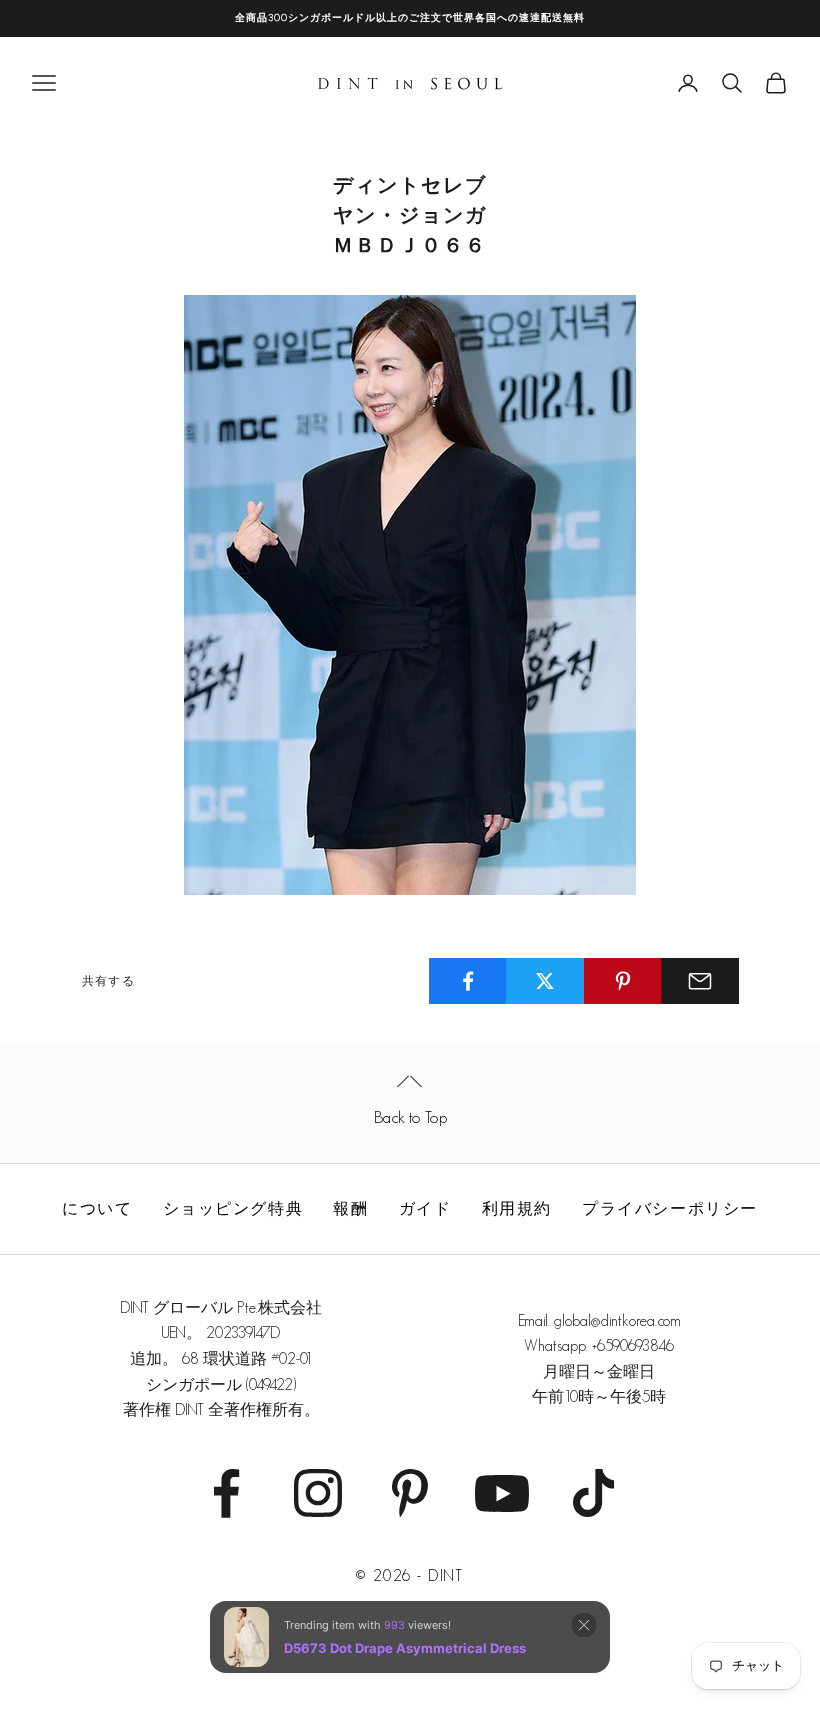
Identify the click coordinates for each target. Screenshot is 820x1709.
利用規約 (517, 1208)
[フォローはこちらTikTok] (594, 1493)
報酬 (350, 1208)
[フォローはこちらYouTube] (502, 1493)
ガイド (425, 1208)
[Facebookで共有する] (468, 981)
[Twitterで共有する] (545, 981)
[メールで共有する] (700, 981)
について (97, 1208)
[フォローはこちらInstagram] (318, 1493)
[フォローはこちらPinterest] (410, 1493)
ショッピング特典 (233, 1208)
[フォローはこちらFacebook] (226, 1493)
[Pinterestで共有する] (623, 981)
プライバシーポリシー (670, 1208)
